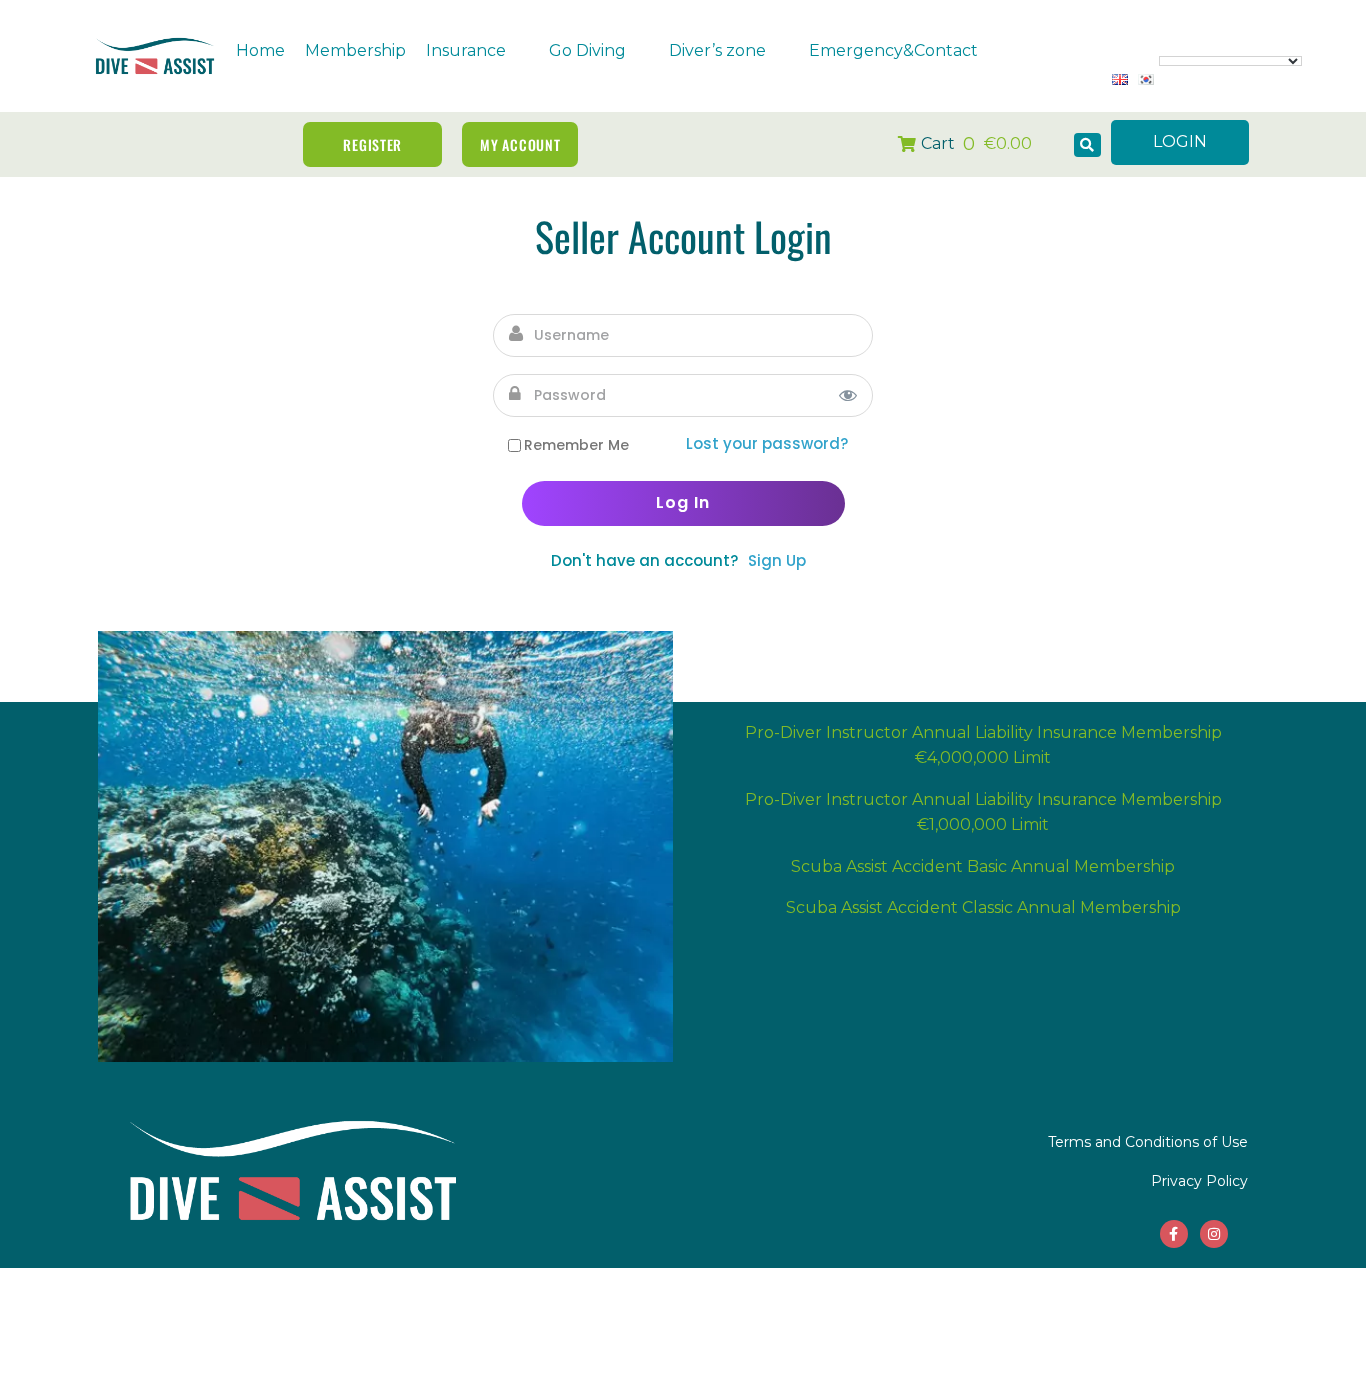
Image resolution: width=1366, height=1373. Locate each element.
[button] (477, 51)
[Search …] (1087, 145)
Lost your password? (767, 443)
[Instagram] (1214, 1234)
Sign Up (777, 560)
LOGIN (1180, 141)
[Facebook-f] (1174, 1234)
